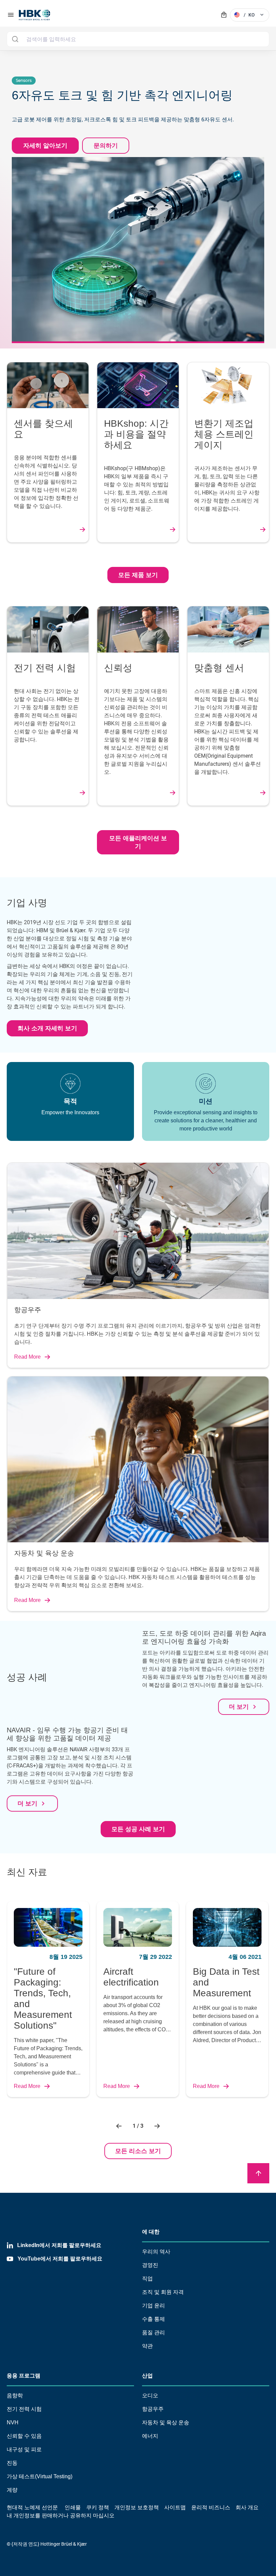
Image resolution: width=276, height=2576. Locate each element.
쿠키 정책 (98, 2507)
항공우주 (153, 2409)
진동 (12, 2463)
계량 (12, 2490)
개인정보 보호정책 (137, 2507)
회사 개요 (247, 2507)
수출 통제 (153, 2319)
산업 (147, 2376)
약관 (147, 2346)
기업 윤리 (153, 2306)
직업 (147, 2279)
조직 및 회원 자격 (163, 2292)
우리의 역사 (156, 2252)
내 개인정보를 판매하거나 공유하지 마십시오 (61, 2516)
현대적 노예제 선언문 (32, 2507)
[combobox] (138, 39)
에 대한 (151, 2232)
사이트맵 (175, 2507)
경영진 (150, 2265)
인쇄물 (73, 2507)
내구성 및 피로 (24, 2449)
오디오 (150, 2396)
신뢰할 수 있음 (24, 2436)
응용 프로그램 (24, 2376)
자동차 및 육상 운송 (166, 2422)
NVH (13, 2422)
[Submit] (15, 39)
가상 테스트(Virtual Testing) (40, 2476)
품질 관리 (153, 2332)
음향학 (15, 2396)
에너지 (150, 2436)
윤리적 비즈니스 (211, 2507)
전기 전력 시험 (24, 2409)
